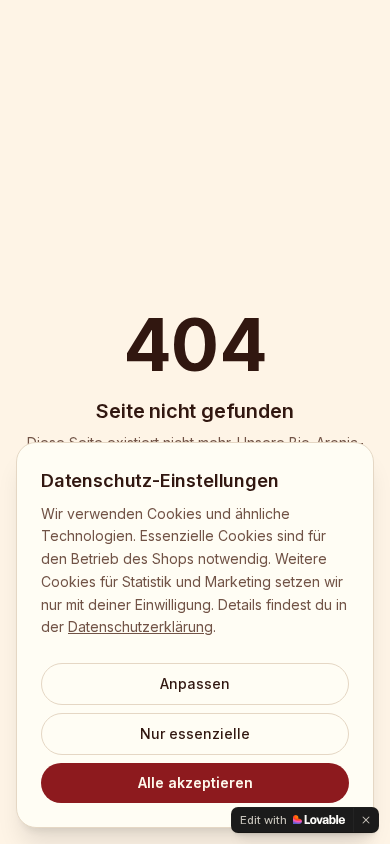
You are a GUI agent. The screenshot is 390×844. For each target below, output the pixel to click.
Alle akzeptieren (195, 782)
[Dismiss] (366, 820)
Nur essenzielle (195, 733)
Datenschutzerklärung (140, 626)
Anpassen (195, 683)
